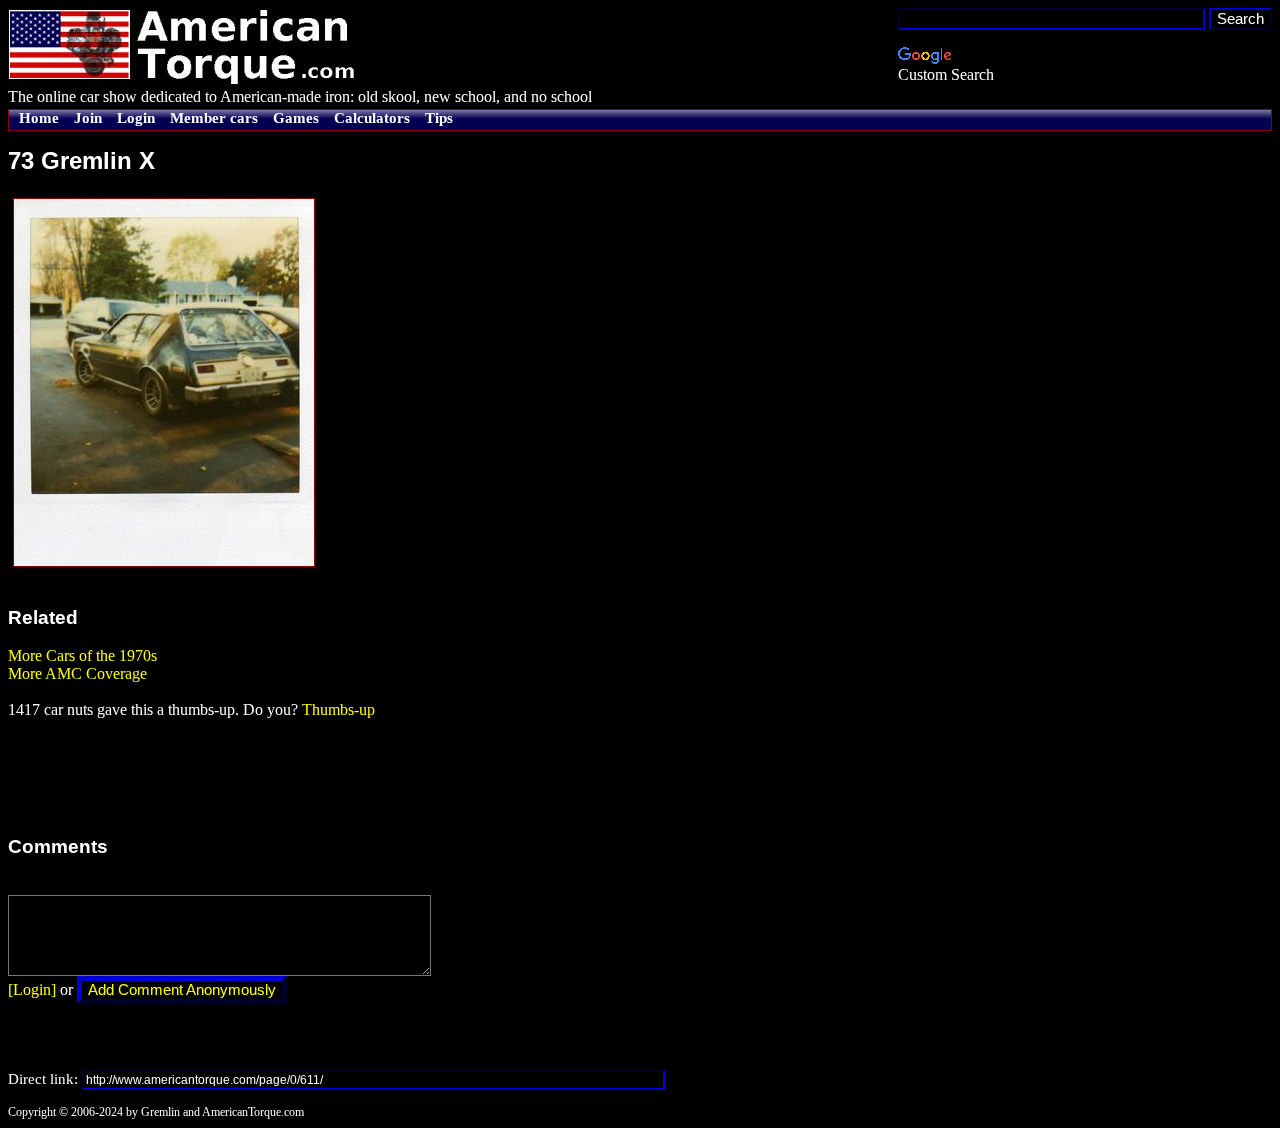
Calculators (372, 118)
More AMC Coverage (77, 673)
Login (136, 118)
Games (296, 118)
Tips (439, 118)
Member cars (214, 118)
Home (39, 118)
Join (88, 118)
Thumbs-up (338, 709)
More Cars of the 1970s (82, 655)
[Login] (32, 989)
